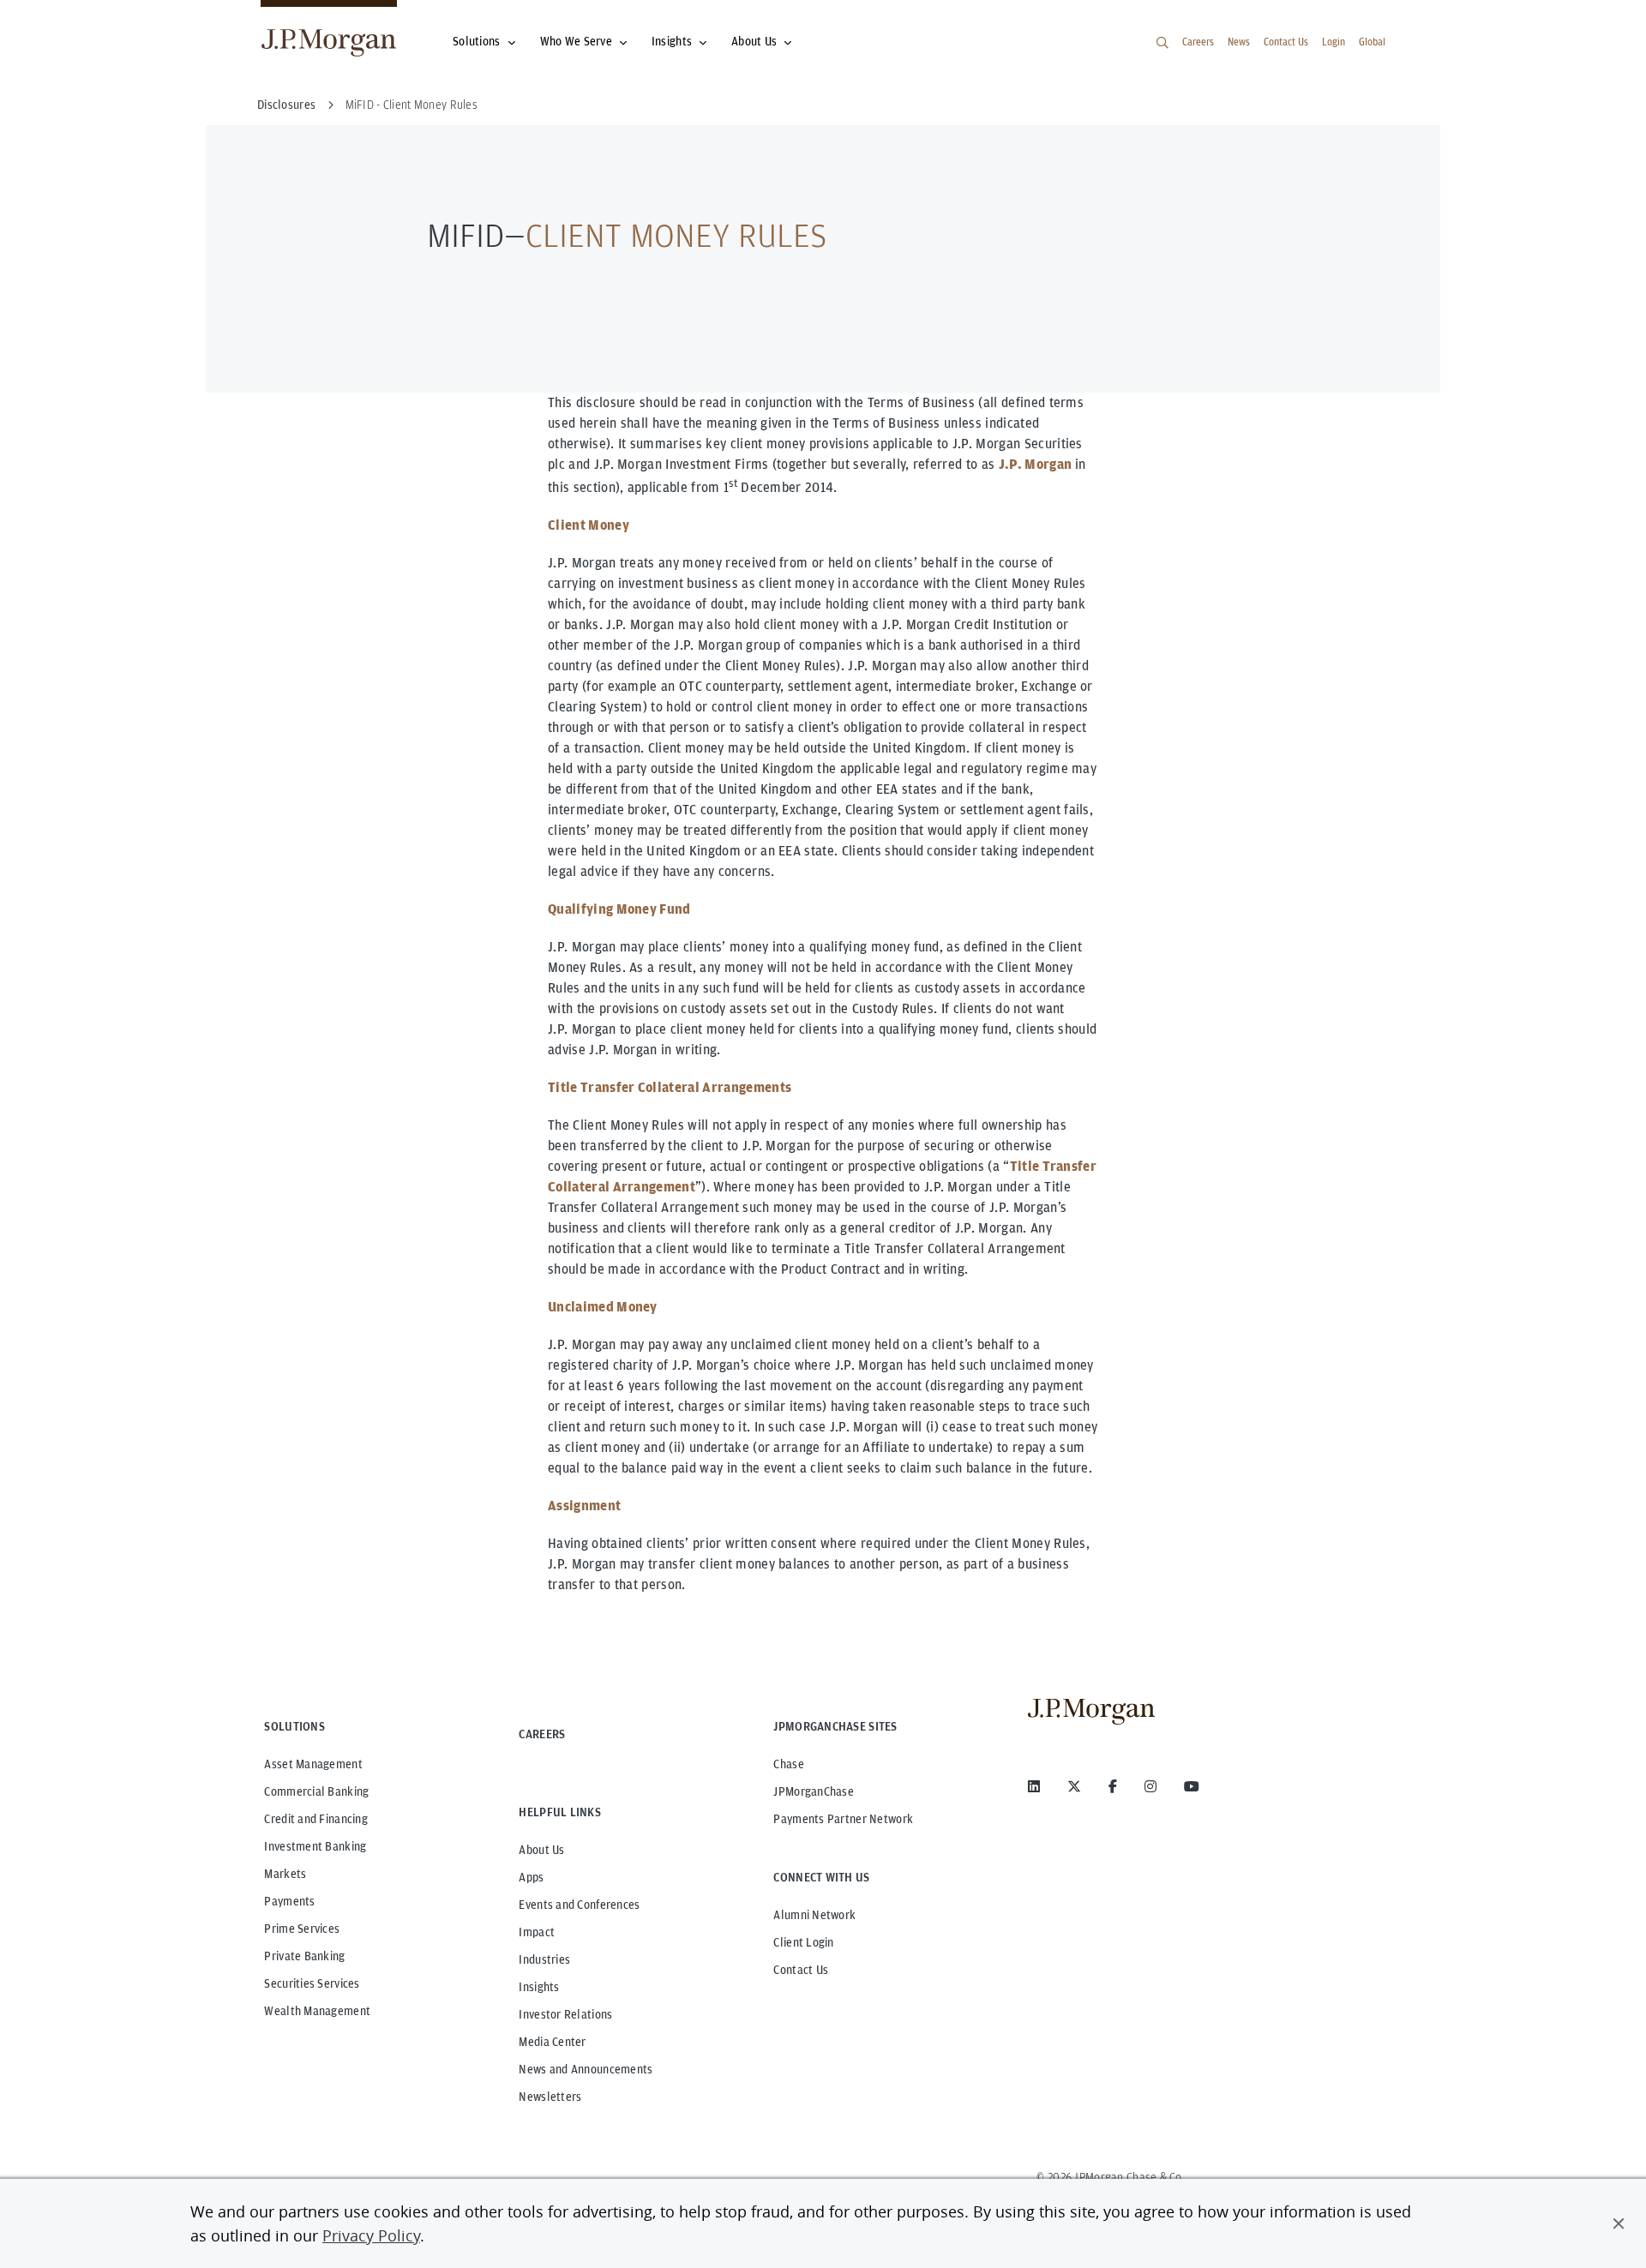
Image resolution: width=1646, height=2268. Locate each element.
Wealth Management (317, 2011)
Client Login (803, 1942)
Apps (531, 1877)
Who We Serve (576, 41)
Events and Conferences (579, 1905)
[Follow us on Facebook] (1113, 1786)
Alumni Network (814, 1915)
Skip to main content (70, 19)
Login (1334, 42)
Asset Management (313, 1764)
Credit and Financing (316, 1819)
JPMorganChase (814, 1791)
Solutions (477, 41)
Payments (289, 1901)
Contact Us (1286, 42)
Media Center (552, 2042)
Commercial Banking (316, 1791)
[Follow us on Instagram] (1150, 1786)
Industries (544, 1959)
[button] (1619, 2223)
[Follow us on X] (1074, 1786)
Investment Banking (315, 1846)
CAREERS (542, 1734)
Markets (285, 1874)
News (1239, 42)
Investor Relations (565, 2014)
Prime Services (302, 1929)
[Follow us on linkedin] (1034, 1786)
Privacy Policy (371, 2235)
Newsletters (550, 2097)
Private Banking (304, 1956)
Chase (788, 1764)
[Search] (1162, 43)
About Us (754, 41)
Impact (537, 1932)
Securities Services (312, 1983)
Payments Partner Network (843, 1819)
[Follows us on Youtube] (1192, 1786)
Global (1372, 42)
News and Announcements (586, 2069)
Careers (1198, 42)
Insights (672, 41)
